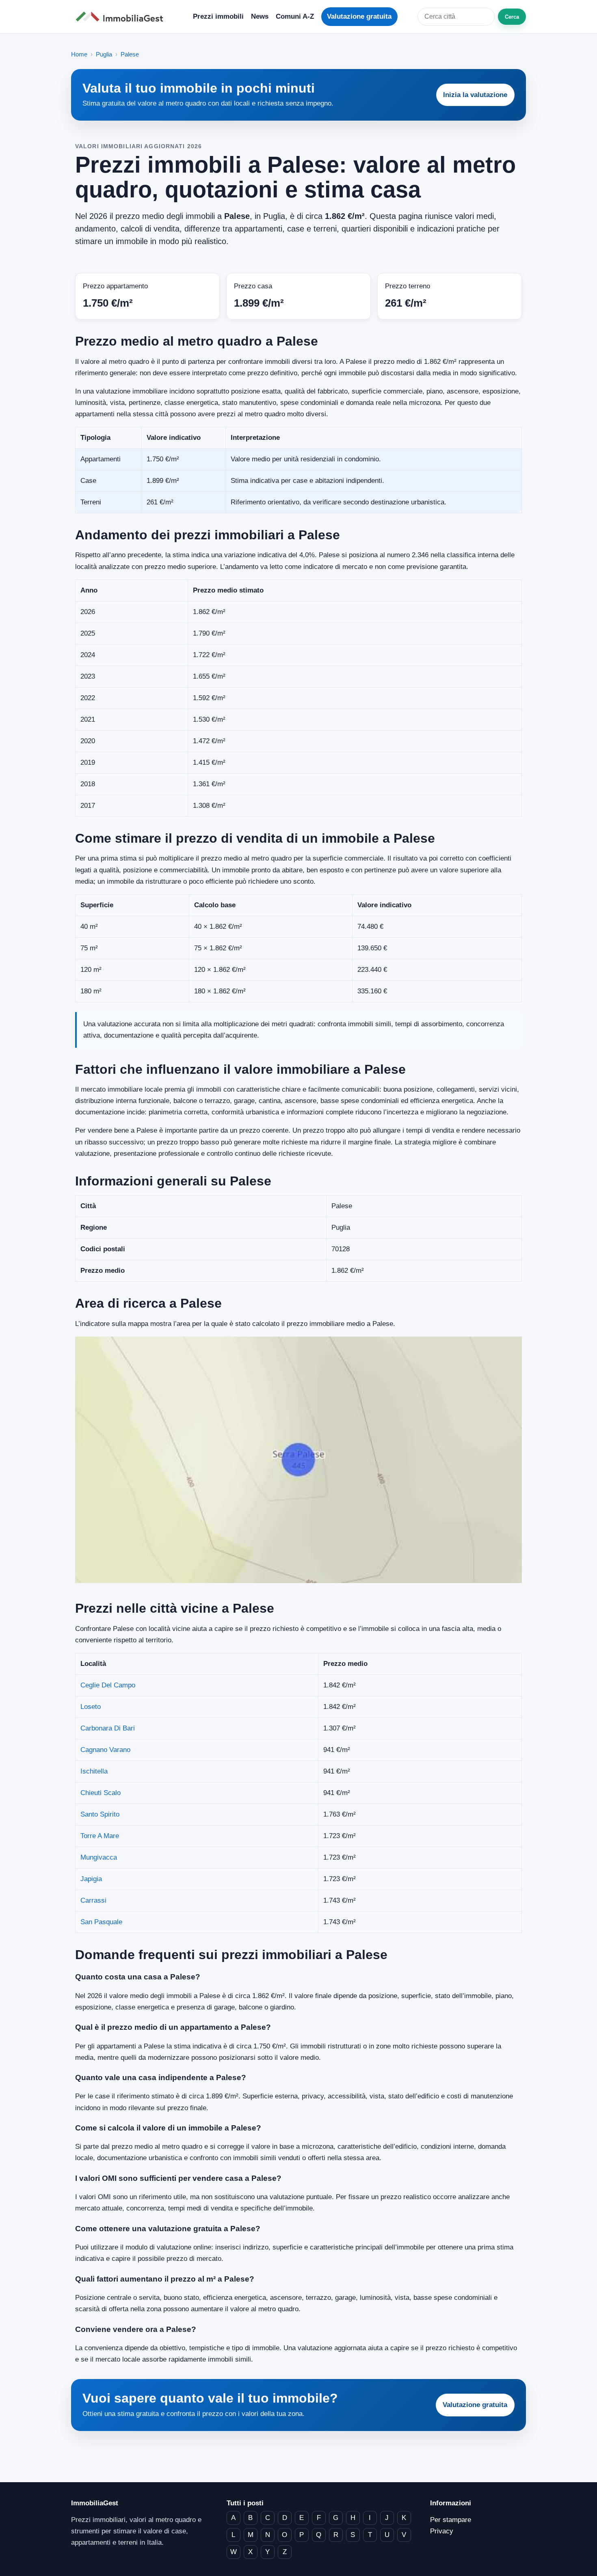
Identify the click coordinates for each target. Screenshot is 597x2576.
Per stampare (451, 2520)
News (260, 16)
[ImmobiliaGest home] (122, 17)
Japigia (91, 1879)
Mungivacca (99, 1857)
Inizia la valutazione (475, 95)
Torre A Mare (100, 1836)
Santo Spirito (100, 1814)
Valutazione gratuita (359, 16)
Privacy (442, 2531)
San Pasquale (101, 1922)
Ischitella (94, 1771)
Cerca (512, 17)
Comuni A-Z (295, 16)
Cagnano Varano (105, 1750)
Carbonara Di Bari (108, 1728)
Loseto (91, 1707)
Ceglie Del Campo (108, 1685)
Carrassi (93, 1900)
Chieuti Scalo (101, 1793)
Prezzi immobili (218, 16)
